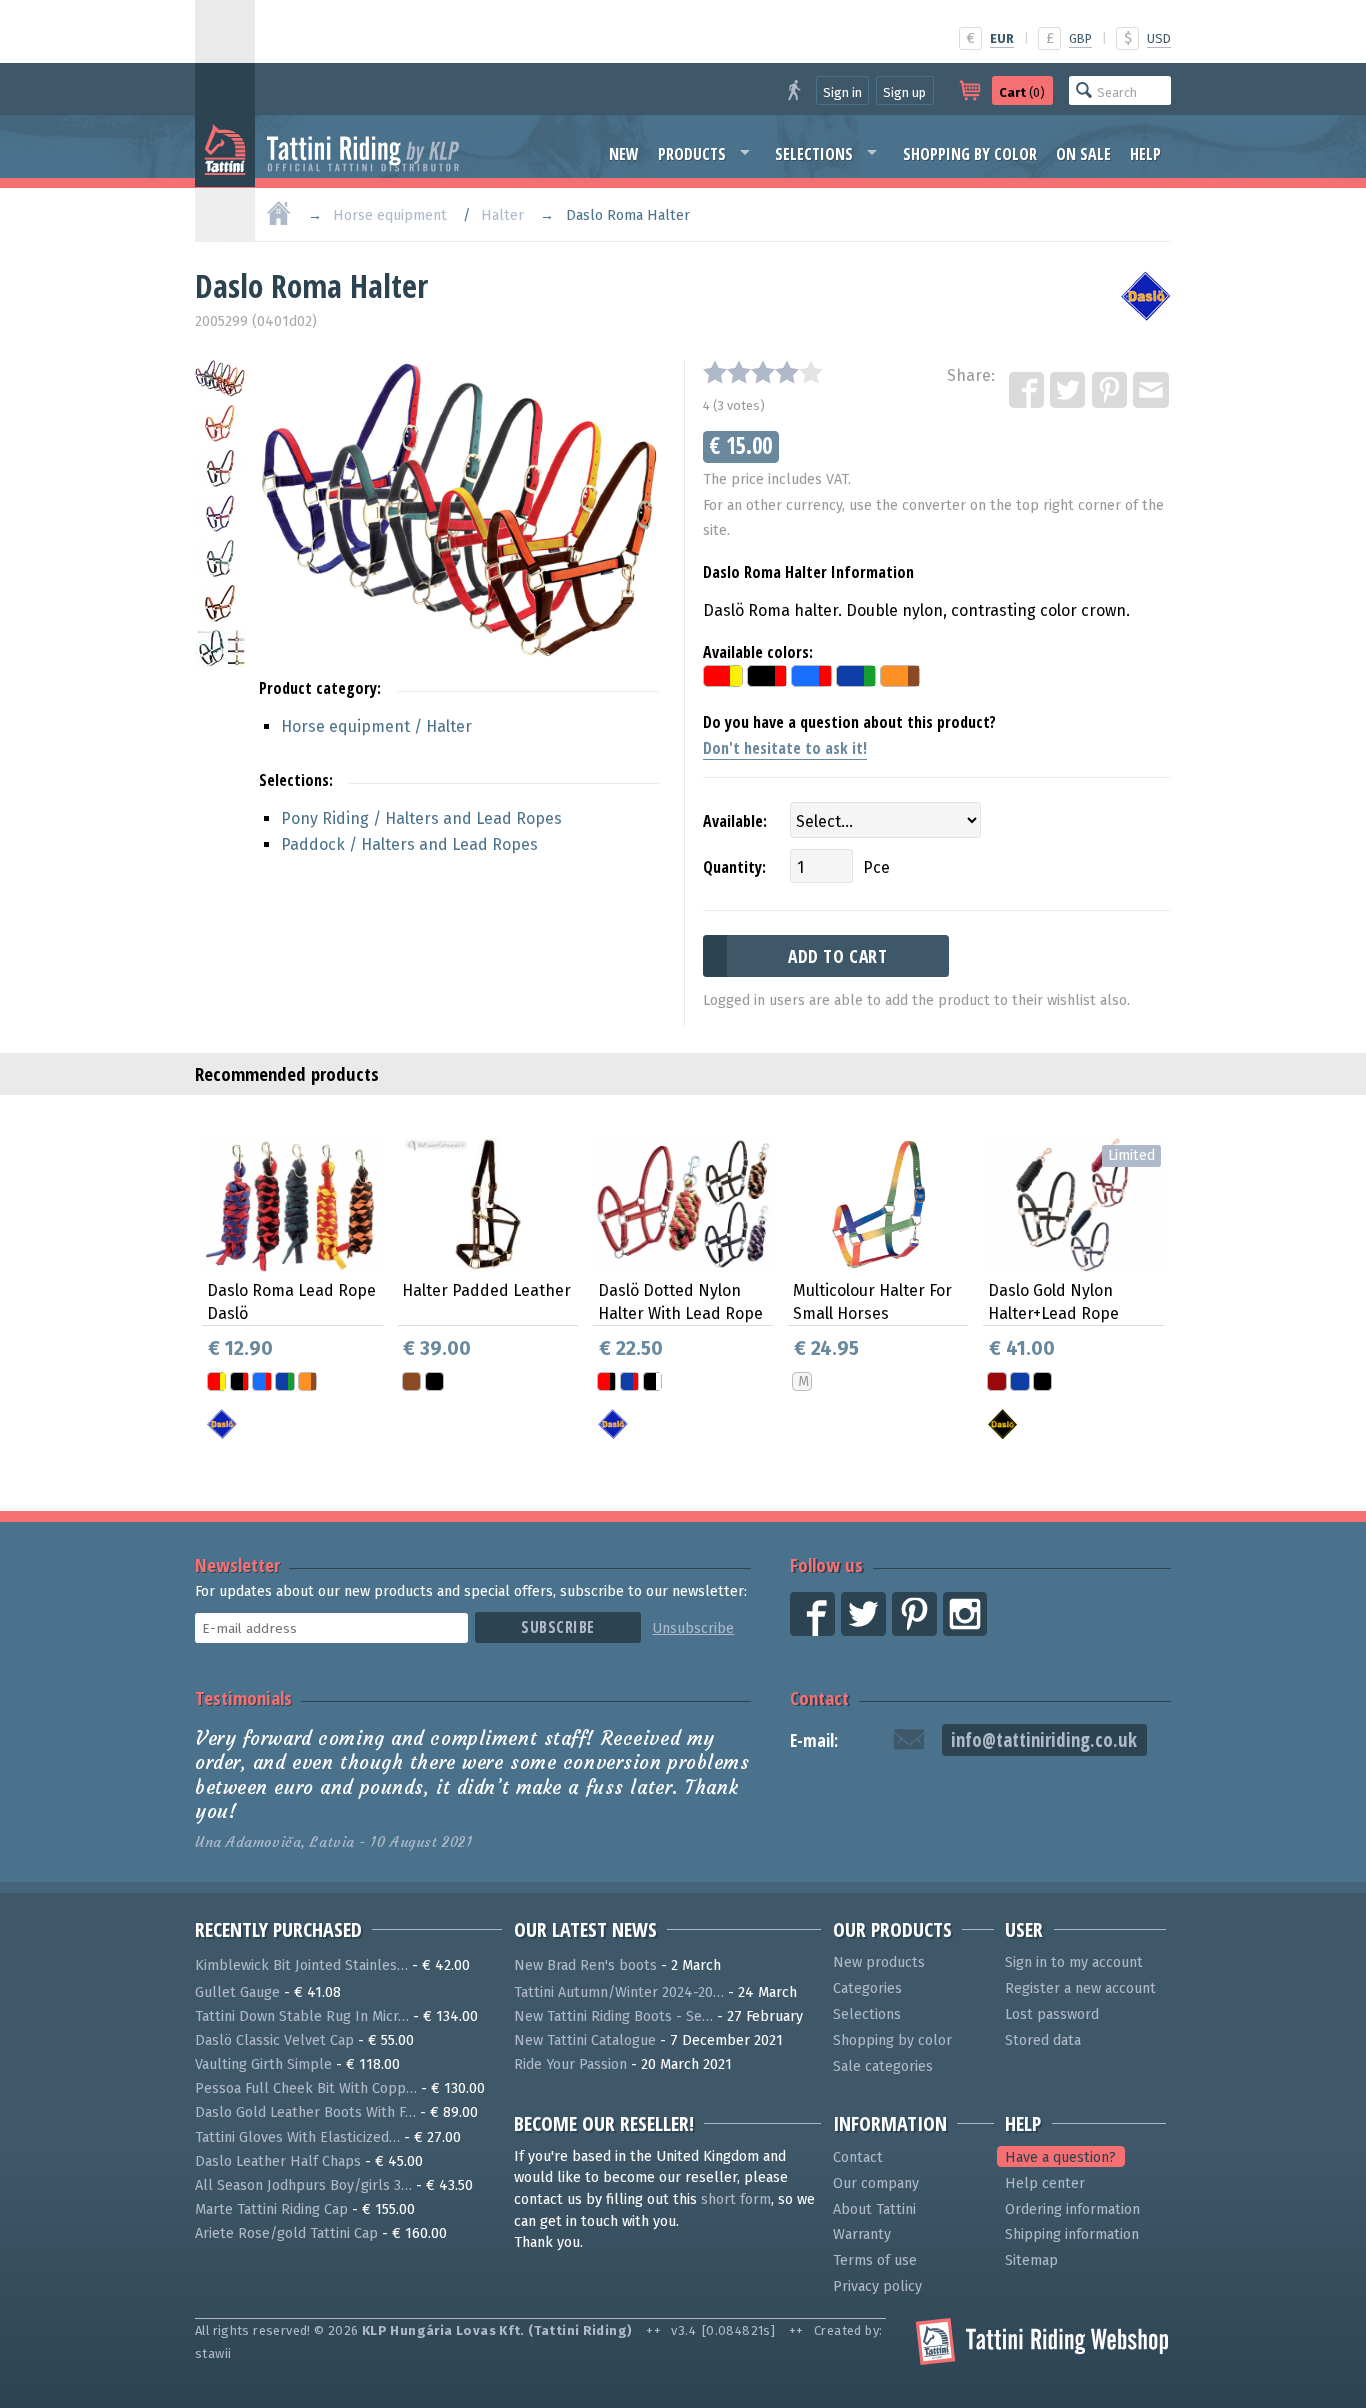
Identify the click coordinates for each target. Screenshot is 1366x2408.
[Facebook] (1028, 391)
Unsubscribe (693, 1628)
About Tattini (874, 2209)
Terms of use (875, 2260)
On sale (1083, 154)
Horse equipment (390, 215)
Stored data (1043, 2040)
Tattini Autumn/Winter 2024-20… (619, 1992)
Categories (867, 1988)
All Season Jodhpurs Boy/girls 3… (303, 2185)
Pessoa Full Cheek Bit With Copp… (306, 2088)
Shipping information (1072, 2234)
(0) (1022, 92)
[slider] (763, 372)
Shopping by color (970, 154)
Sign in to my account (1074, 1962)
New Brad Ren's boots (585, 1965)
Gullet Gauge (237, 1992)
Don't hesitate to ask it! (785, 748)
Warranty (862, 2234)
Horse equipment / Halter (376, 726)
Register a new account (1080, 1988)
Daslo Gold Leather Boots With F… (305, 2112)
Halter (502, 215)
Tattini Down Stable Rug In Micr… (302, 2016)
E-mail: (814, 1740)
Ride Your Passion (570, 2064)
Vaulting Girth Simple (263, 2064)
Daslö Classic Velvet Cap (274, 2040)
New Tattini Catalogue (585, 2040)
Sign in (842, 92)
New (624, 154)
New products (879, 1962)
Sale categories (883, 2066)
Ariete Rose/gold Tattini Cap (286, 2233)
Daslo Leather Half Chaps (278, 2161)
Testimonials (243, 1697)
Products (692, 154)
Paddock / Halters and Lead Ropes (409, 844)
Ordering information (1072, 2209)
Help (1145, 154)
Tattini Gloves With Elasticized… (297, 2137)
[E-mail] (1152, 391)
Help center (1045, 2183)
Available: (735, 821)
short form (736, 2199)
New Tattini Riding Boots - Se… (613, 2016)
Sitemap (1031, 2260)
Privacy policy (877, 2286)
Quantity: (734, 867)
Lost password (1052, 2014)
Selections (814, 154)
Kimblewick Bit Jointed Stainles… (301, 1965)
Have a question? (1060, 2157)
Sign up (904, 92)
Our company (876, 2183)
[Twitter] (1069, 391)
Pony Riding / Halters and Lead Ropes (421, 818)
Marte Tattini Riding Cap (271, 2209)
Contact (819, 1697)
